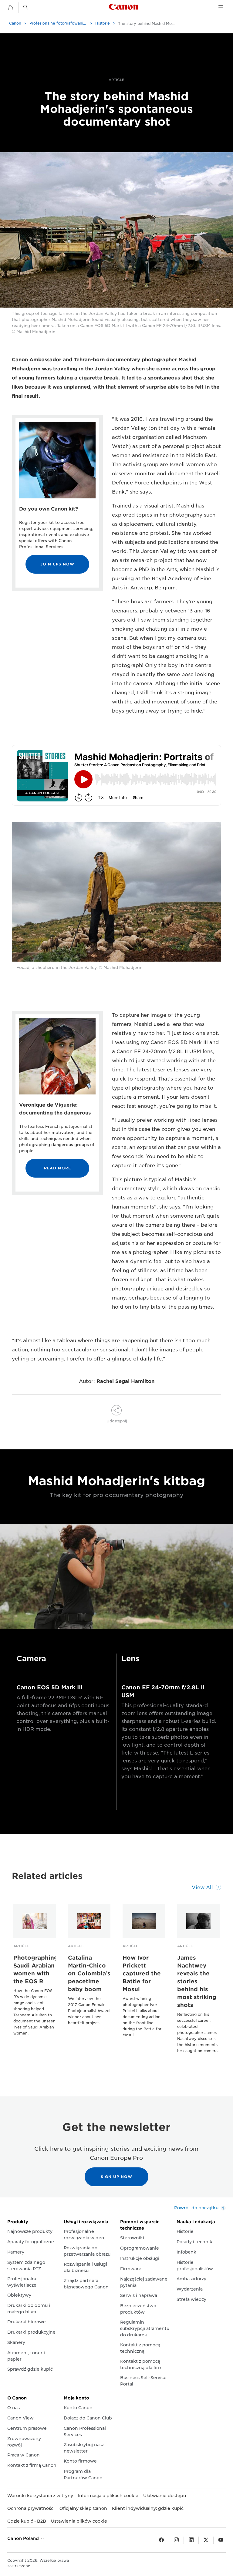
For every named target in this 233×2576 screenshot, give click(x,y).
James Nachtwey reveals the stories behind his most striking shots (197, 1981)
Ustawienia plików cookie (79, 2521)
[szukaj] (26, 7)
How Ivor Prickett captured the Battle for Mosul (142, 1973)
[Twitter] (206, 2540)
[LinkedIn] (191, 2540)
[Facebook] (161, 2540)
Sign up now (116, 2177)
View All (202, 1888)
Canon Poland (24, 2538)
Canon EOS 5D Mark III (49, 1687)
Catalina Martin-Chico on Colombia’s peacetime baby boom (89, 1973)
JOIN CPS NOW (57, 564)
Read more (57, 1168)
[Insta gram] (176, 2540)
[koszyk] (10, 8)
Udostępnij (117, 1421)
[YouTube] (221, 2540)
